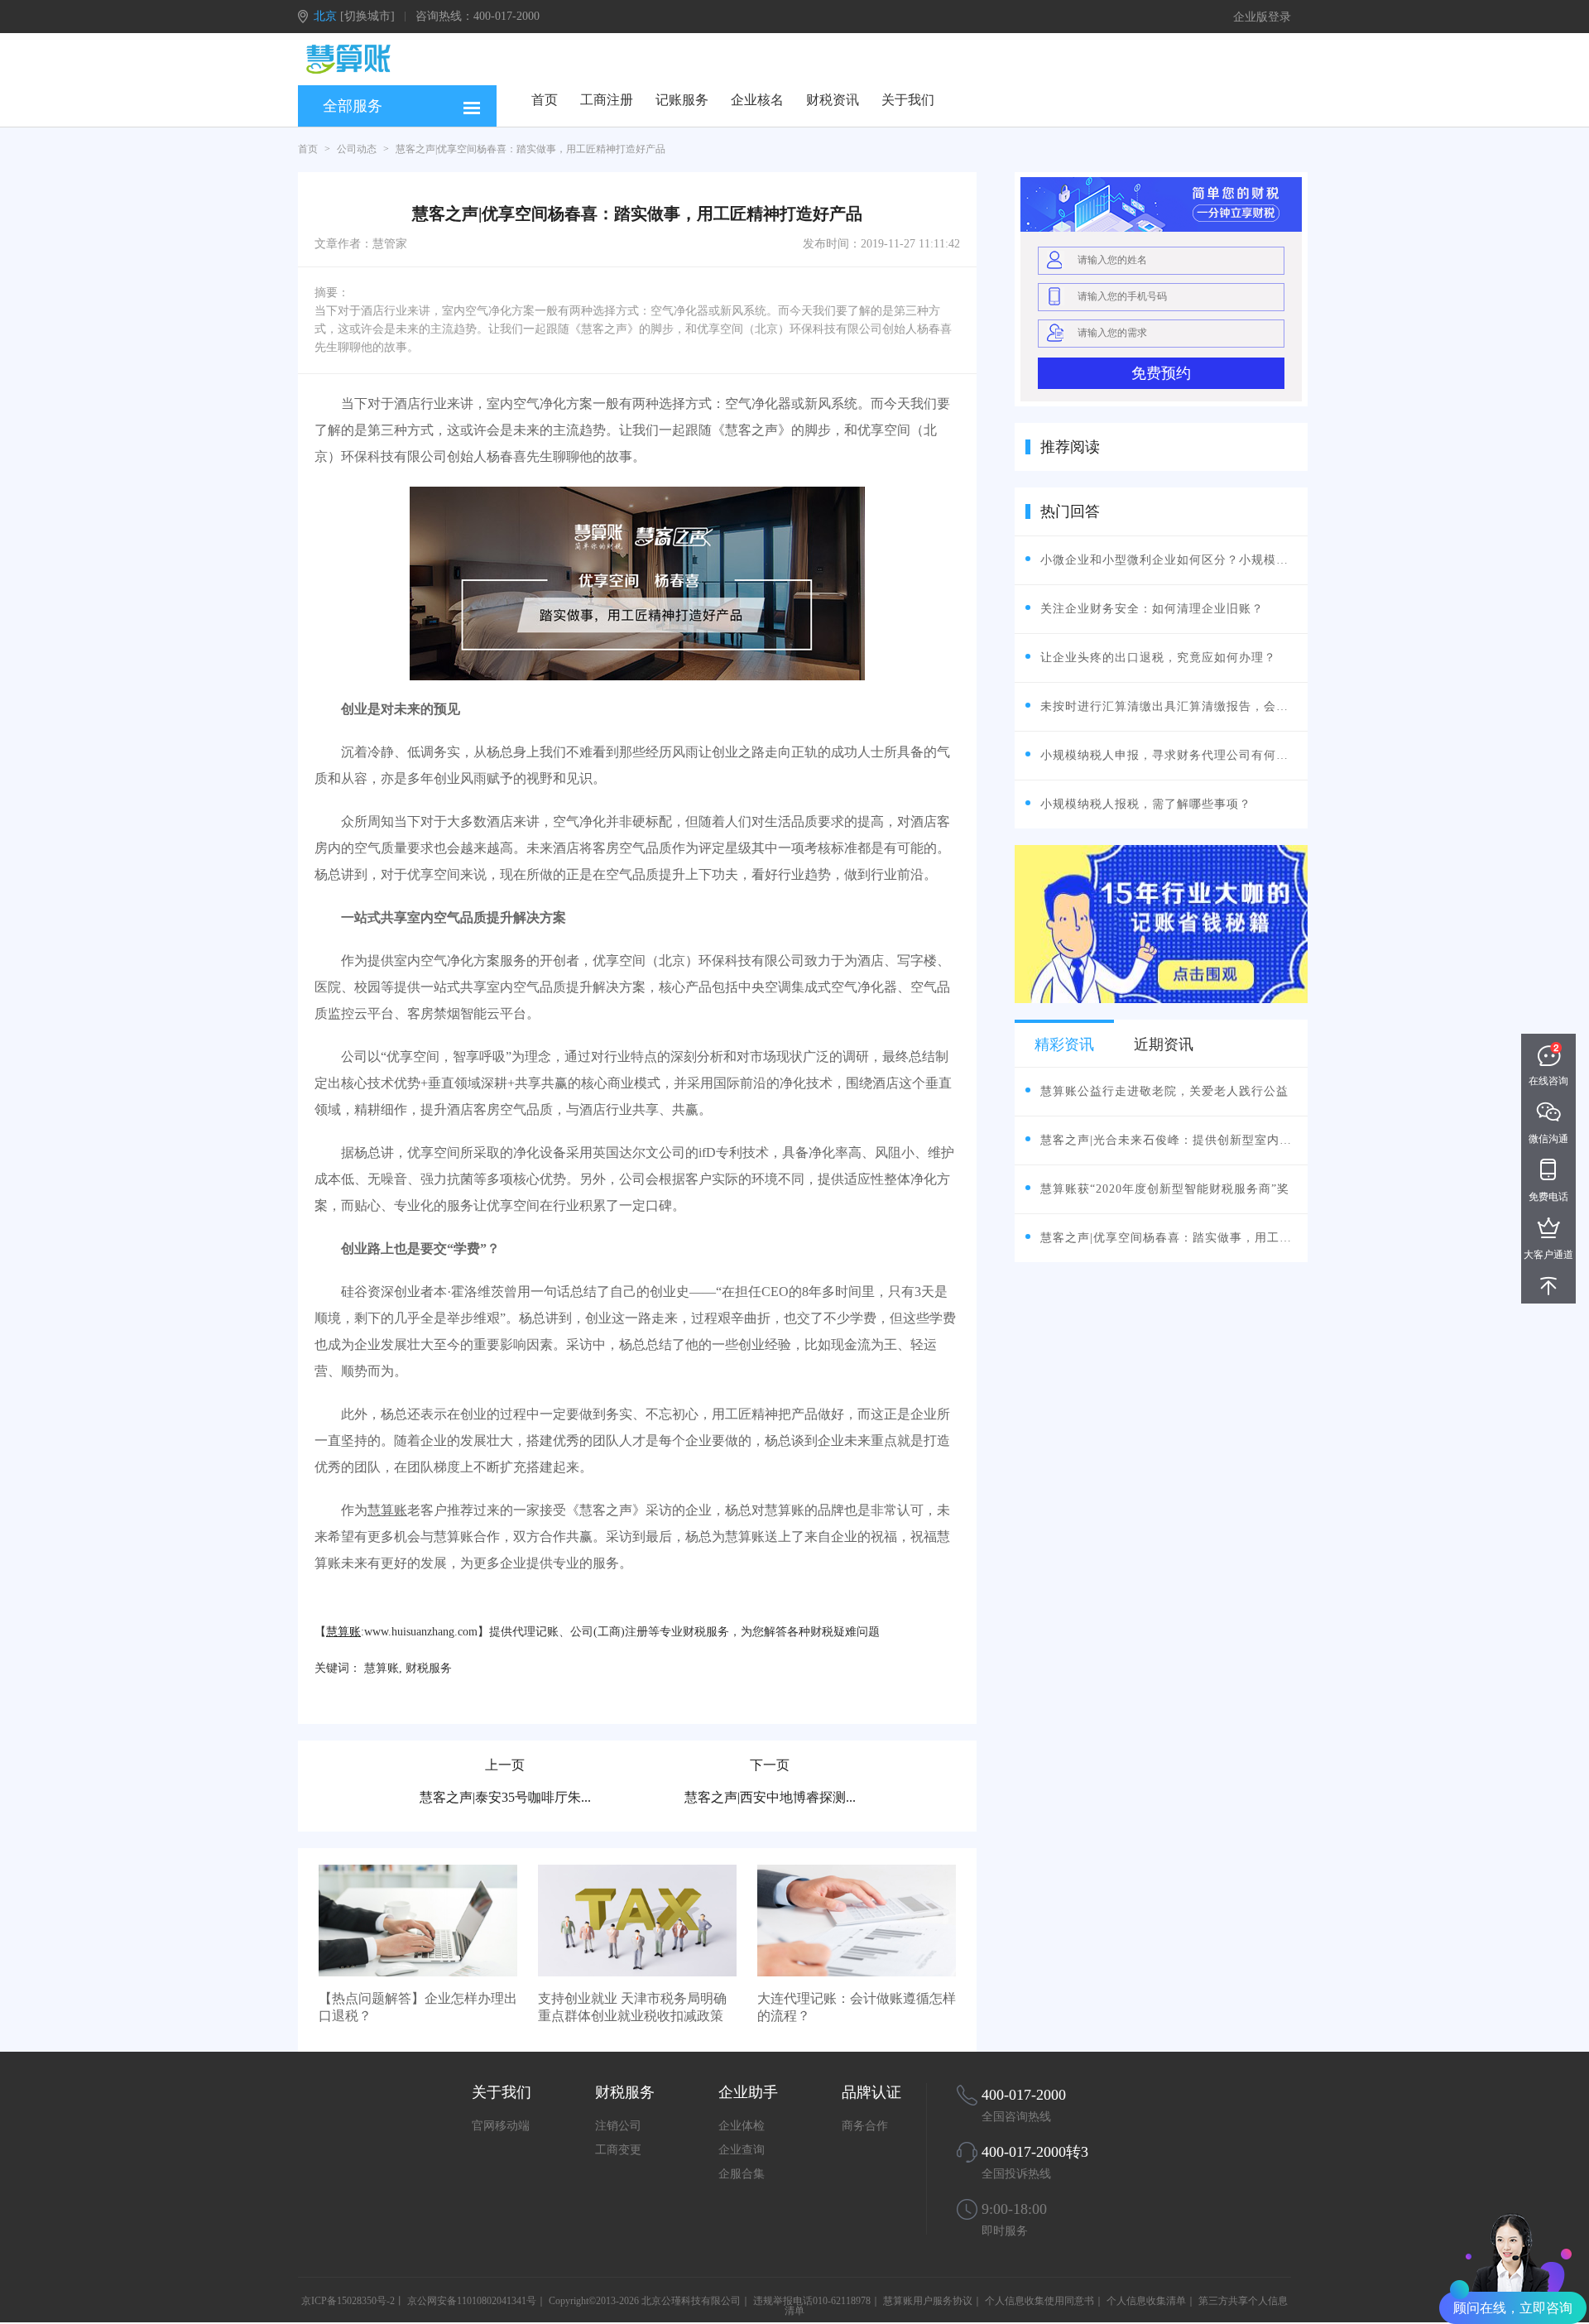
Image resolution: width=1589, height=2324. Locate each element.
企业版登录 (1262, 17)
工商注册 (607, 100)
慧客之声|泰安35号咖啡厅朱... (505, 1797)
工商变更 (618, 2150)
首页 (545, 100)
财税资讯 (833, 100)
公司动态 (357, 149)
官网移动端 (501, 2126)
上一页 (505, 1765)
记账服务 (682, 100)
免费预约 (1161, 373)
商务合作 (865, 2126)
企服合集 (742, 2174)
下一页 (770, 1765)
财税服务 (429, 1668)
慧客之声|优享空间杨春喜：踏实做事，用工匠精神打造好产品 (530, 149)
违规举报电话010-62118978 (812, 2301)
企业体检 (742, 2126)
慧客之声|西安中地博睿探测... (770, 1797)
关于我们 (908, 100)
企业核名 (757, 100)
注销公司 (618, 2126)
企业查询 (742, 2150)
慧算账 (387, 1510)
